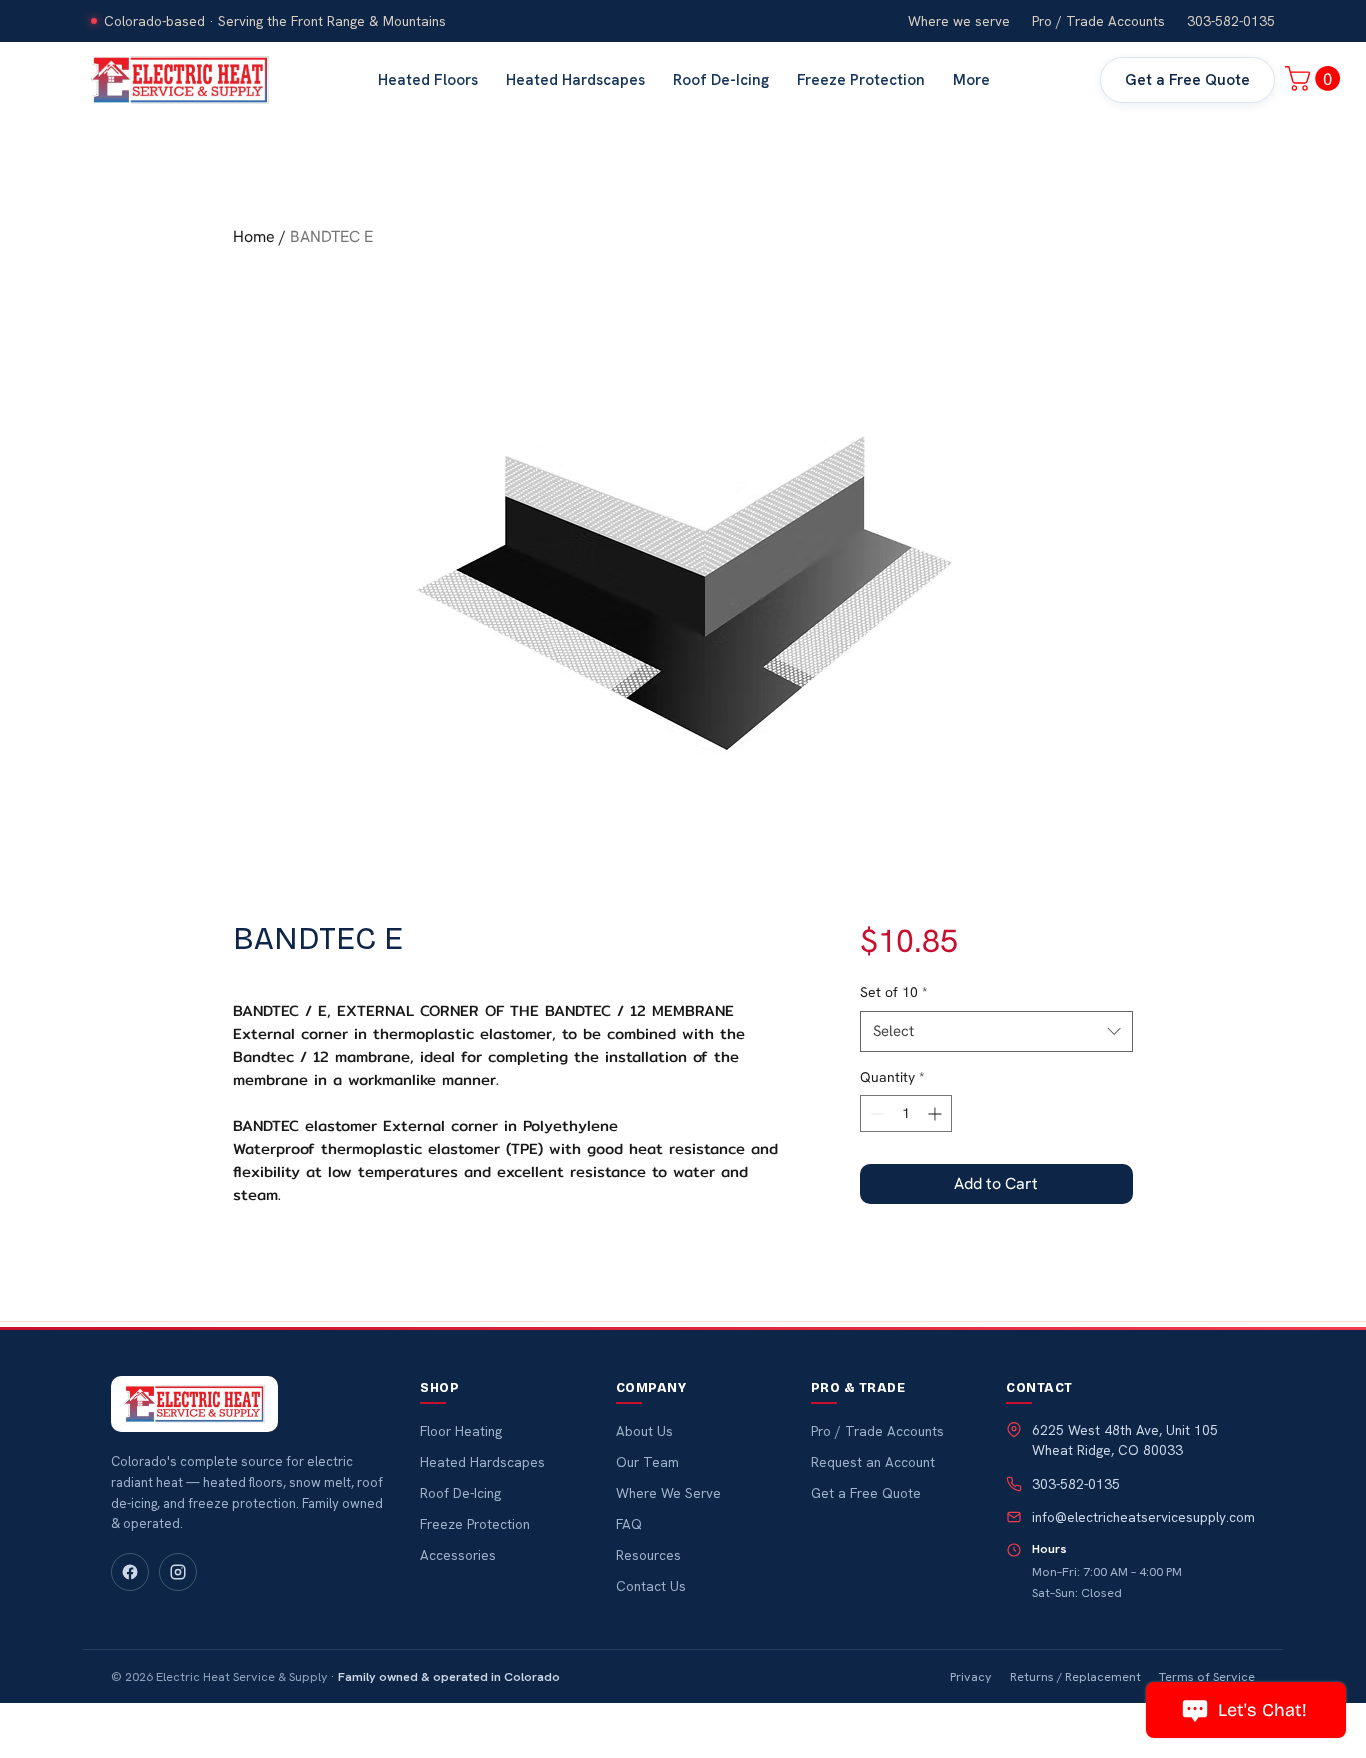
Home (254, 236)
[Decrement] (875, 1113)
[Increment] (936, 1113)
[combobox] (996, 1031)
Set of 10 (894, 992)
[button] (1315, 78)
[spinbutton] (906, 1113)
